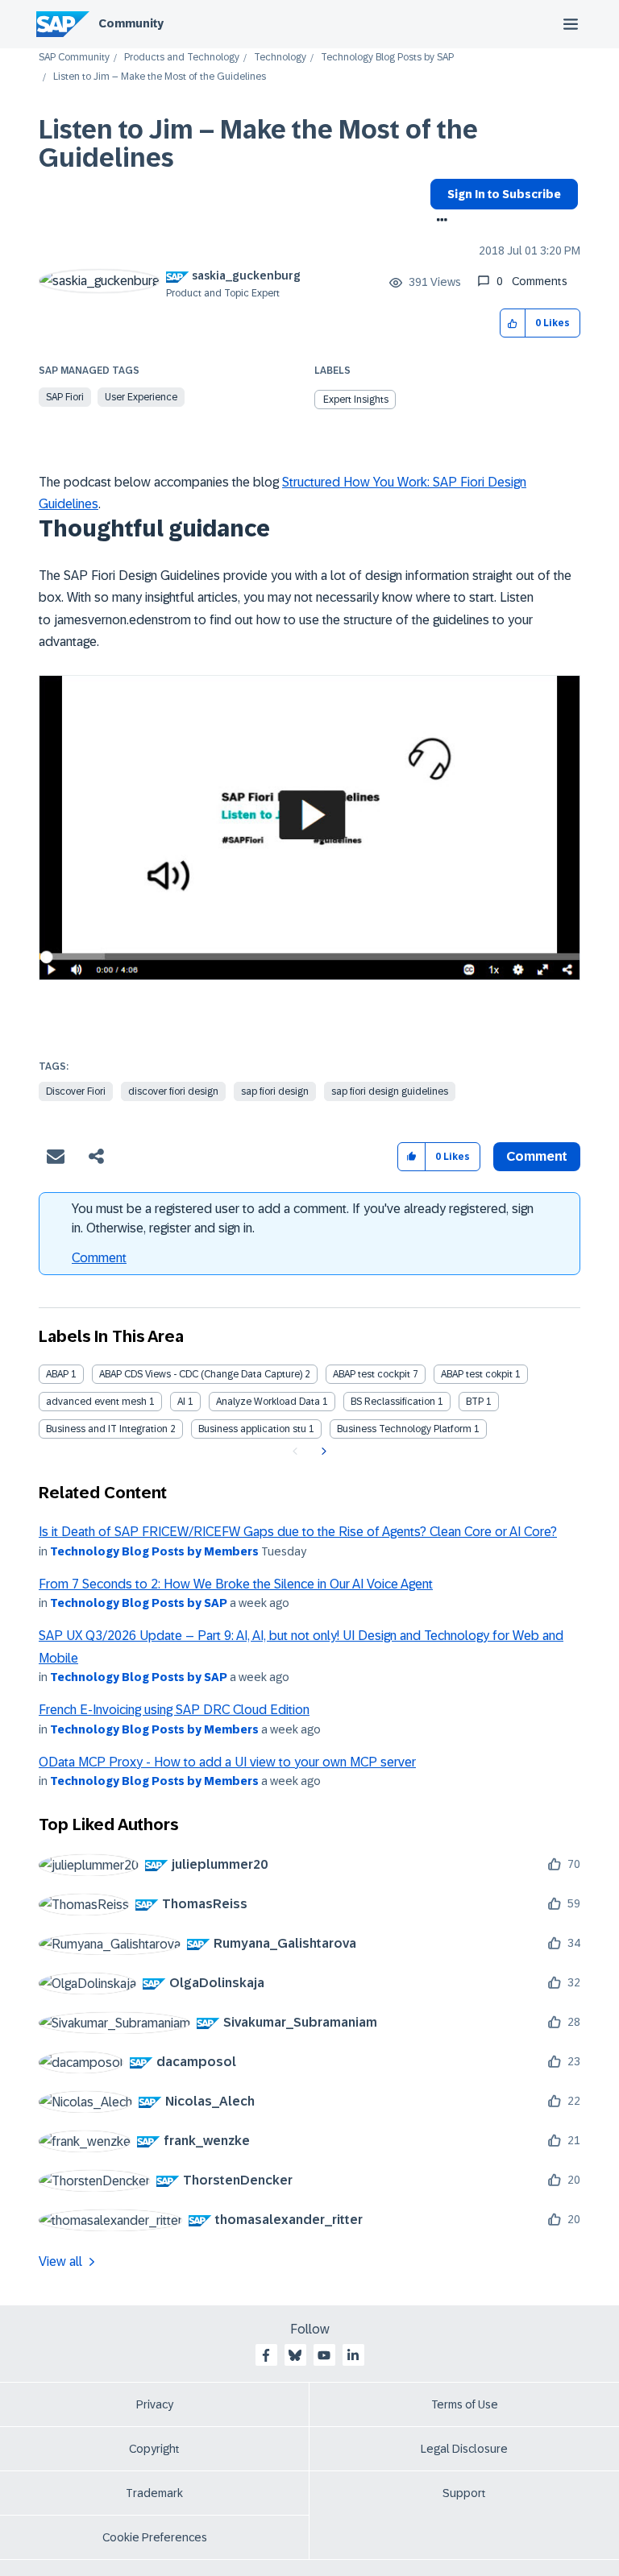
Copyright (154, 2449)
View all (60, 2261)
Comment (99, 1258)
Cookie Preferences (155, 2537)
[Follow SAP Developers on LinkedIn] (353, 2355)
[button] (513, 323)
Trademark (154, 2493)
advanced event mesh (96, 1402)
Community (131, 23)
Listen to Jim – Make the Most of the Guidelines (258, 144)
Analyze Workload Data (268, 1402)
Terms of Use (465, 2404)
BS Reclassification (393, 1402)
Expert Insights (356, 400)
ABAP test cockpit (372, 1374)
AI (181, 1402)
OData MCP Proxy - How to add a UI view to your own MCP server (227, 1762)
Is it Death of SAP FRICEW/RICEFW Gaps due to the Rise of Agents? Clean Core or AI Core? (298, 1532)
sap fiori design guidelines (390, 1091)
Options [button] (439, 222)
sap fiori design (275, 1091)
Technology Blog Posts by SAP (387, 58)
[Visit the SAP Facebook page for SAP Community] (266, 2355)
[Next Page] (322, 1452)
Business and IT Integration (107, 1429)
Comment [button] (537, 1156)
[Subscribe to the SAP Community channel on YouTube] (324, 2355)
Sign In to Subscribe (504, 194)
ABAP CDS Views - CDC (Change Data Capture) (201, 1374)
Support (464, 2493)
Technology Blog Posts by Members (154, 1551)
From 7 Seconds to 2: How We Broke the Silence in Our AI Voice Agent (236, 1584)
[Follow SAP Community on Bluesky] (295, 2355)
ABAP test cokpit (477, 1374)
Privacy (155, 2404)
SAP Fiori (65, 397)
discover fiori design (173, 1091)
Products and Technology (182, 58)
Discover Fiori (76, 1091)
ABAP (57, 1374)
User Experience (141, 397)
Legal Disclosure (464, 2449)
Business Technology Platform (404, 1429)
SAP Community (74, 58)
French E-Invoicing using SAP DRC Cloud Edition (174, 1710)
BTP (475, 1402)
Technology (280, 58)
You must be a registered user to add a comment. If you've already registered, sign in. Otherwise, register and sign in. (303, 1218)
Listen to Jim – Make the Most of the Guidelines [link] (160, 77)
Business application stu (252, 1429)
